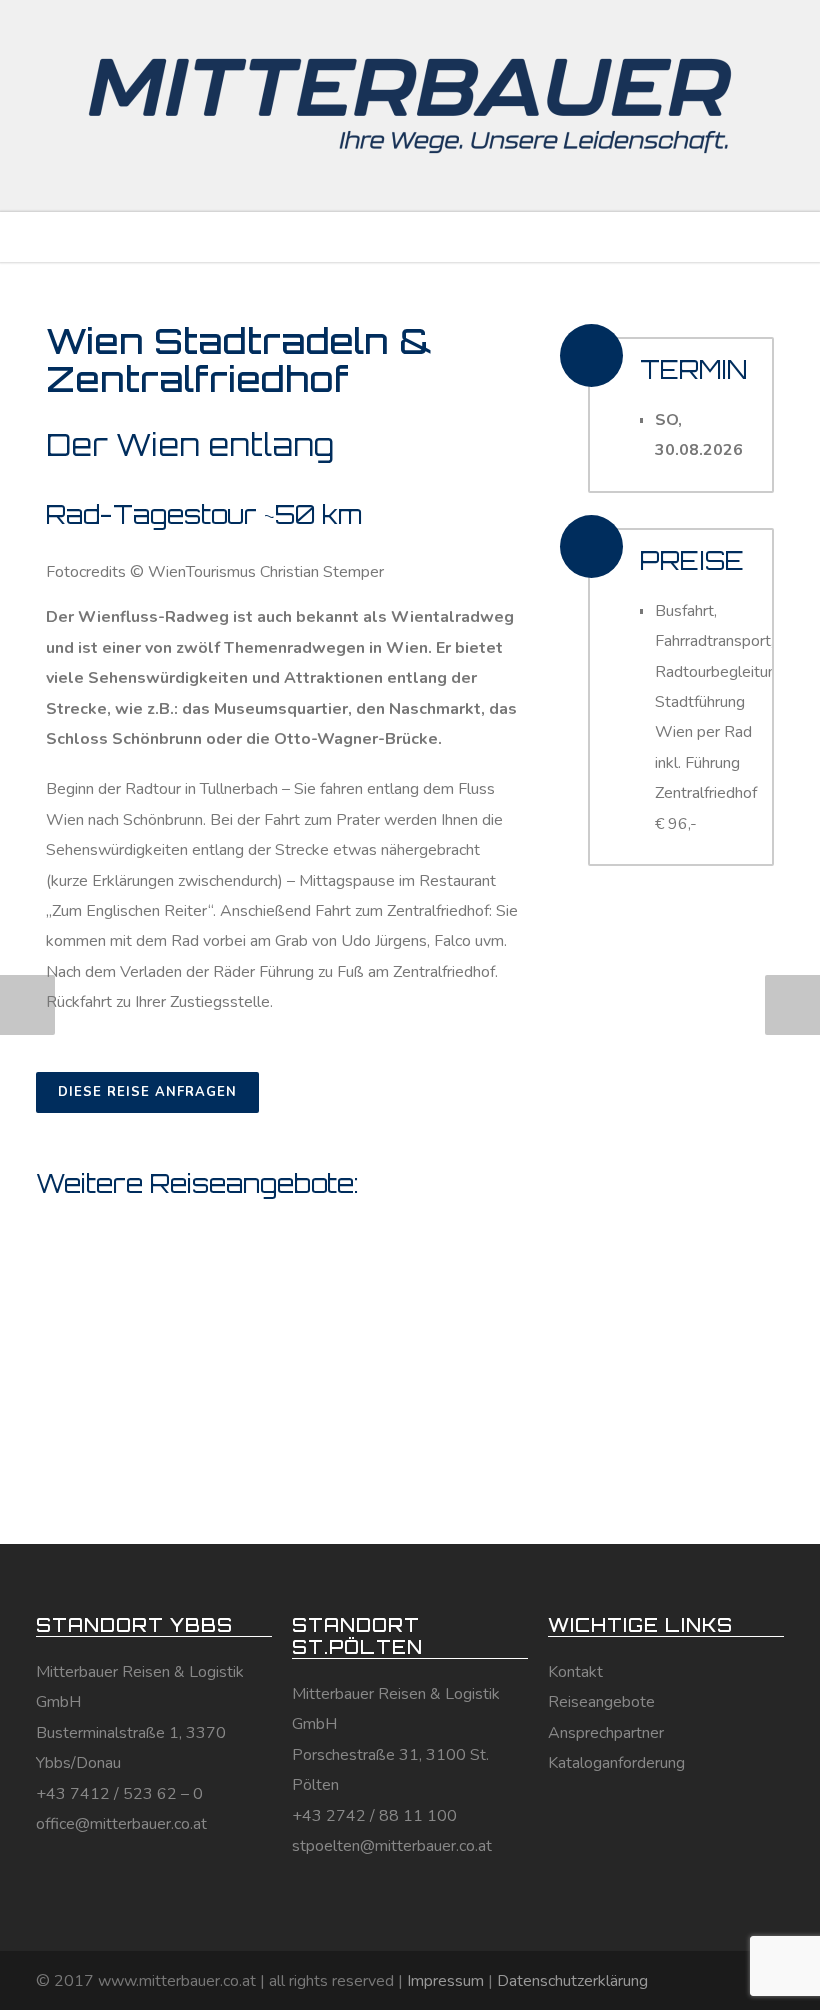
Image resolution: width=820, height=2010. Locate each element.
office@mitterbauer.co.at (121, 1824)
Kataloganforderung (616, 1763)
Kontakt (575, 1672)
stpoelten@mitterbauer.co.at (392, 1846)
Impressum (445, 1981)
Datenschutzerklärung (572, 1981)
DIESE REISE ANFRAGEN (147, 1092)
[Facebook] (684, 1979)
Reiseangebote (601, 1702)
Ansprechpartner (606, 1733)
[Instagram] (724, 1979)
